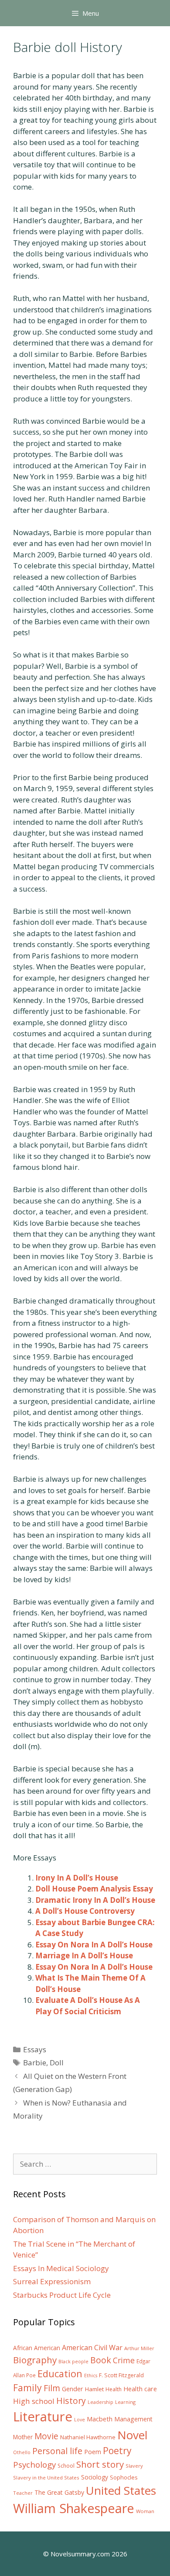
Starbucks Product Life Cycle (62, 2295)
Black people (73, 2362)
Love (80, 2420)
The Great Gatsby (59, 2492)
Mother (23, 2437)
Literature (43, 2417)
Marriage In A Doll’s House (84, 1955)
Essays (35, 2049)
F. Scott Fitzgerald (121, 2375)
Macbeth (100, 2419)
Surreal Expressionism (52, 2281)
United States (121, 2490)
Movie (46, 2436)
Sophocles (124, 2477)
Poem (93, 2452)
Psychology (34, 2465)
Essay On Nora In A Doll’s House (94, 1945)
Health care (140, 2389)
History (71, 2401)
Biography (35, 2360)
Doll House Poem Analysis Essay (94, 1889)
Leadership (100, 2402)
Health (114, 2389)
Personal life (57, 2451)
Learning (125, 2402)
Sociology (95, 2477)
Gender (73, 2389)
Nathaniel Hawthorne (88, 2437)
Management (133, 2419)
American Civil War (92, 2348)
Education (60, 2374)
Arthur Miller (139, 2348)
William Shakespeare (74, 2508)
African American (37, 2348)
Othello (22, 2452)
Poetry (117, 2450)
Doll (57, 2063)
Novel (132, 2435)
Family (27, 2388)
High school (34, 2401)
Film (52, 2388)
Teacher (23, 2493)
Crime (124, 2360)
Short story (100, 2464)
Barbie (35, 2063)
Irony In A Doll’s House (77, 1878)
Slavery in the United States (46, 2477)
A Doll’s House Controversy (85, 1911)
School (66, 2466)
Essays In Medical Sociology (61, 2268)
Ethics (91, 2375)
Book (101, 2360)
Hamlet (94, 2389)
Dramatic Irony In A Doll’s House (95, 1900)
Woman (145, 2511)
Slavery (134, 2466)
